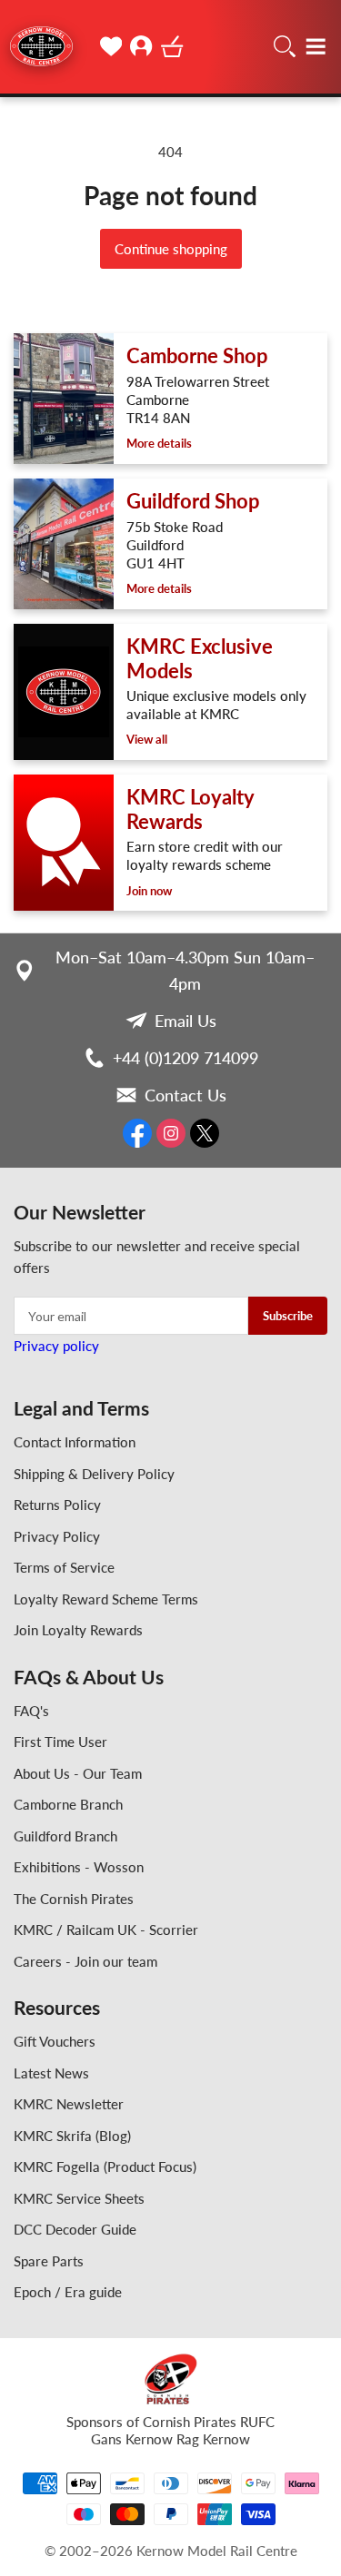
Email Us (186, 1021)
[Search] (285, 46)
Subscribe (288, 1316)
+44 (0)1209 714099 (186, 1058)
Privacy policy (56, 1346)
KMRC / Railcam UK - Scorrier (106, 1930)
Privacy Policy (57, 1536)
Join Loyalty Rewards (78, 1630)
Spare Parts (49, 2261)
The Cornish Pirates (74, 1899)
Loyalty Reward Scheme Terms (106, 1599)
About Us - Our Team (78, 1773)
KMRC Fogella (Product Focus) (105, 2166)
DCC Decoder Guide (75, 2229)
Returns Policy (57, 1505)
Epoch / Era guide (68, 2292)
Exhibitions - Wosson (79, 1867)
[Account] (142, 46)
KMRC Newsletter (69, 2104)
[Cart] (173, 46)
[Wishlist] (111, 46)
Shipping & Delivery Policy (94, 1474)
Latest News (51, 2073)
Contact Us (186, 1095)
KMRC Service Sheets (79, 2198)
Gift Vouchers (55, 2041)
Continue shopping (171, 249)
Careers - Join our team (85, 1961)
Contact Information (75, 1442)
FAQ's (31, 1711)
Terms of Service (64, 1567)
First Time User (60, 1742)
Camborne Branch (68, 1804)
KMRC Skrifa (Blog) (72, 2136)
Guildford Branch (65, 1836)
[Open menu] (316, 46)
